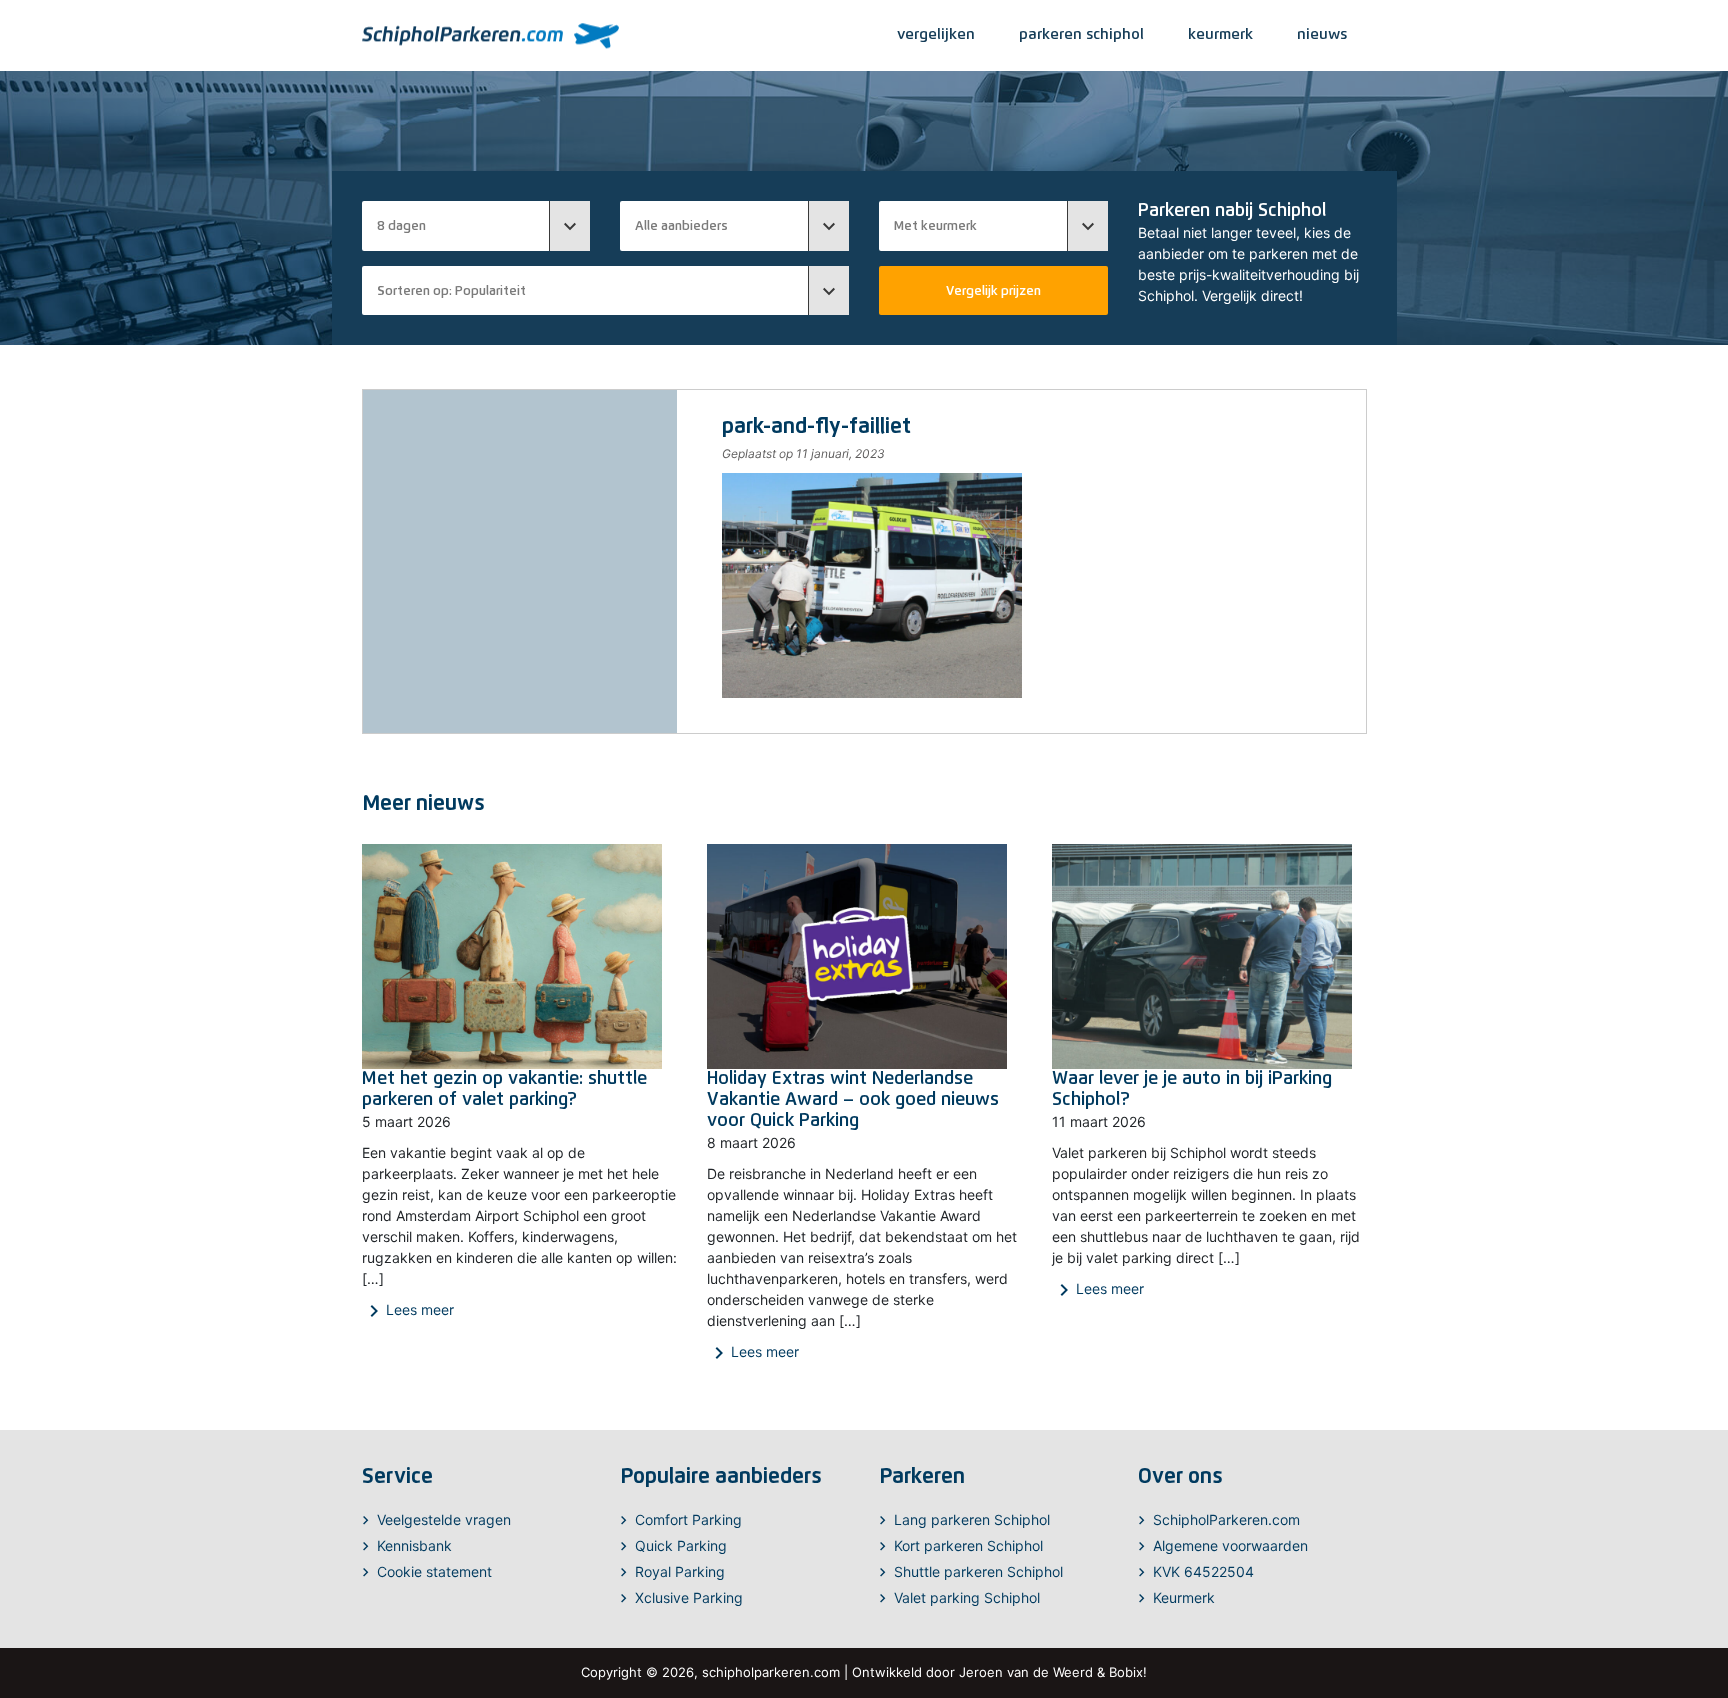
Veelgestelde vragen (444, 1519)
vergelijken (936, 33)
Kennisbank (414, 1545)
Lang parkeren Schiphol (972, 1519)
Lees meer (408, 1311)
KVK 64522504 (1203, 1571)
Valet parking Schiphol (967, 1597)
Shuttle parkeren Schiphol (978, 1571)
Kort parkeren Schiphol (968, 1545)
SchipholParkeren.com (1226, 1519)
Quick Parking (681, 1545)
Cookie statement (434, 1571)
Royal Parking (680, 1571)
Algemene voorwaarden (1230, 1545)
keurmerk (1220, 33)
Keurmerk (1184, 1597)
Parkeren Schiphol (1081, 33)
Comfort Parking (688, 1519)
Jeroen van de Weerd (1026, 1672)
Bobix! (1128, 1672)
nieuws (1322, 33)
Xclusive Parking (689, 1597)
